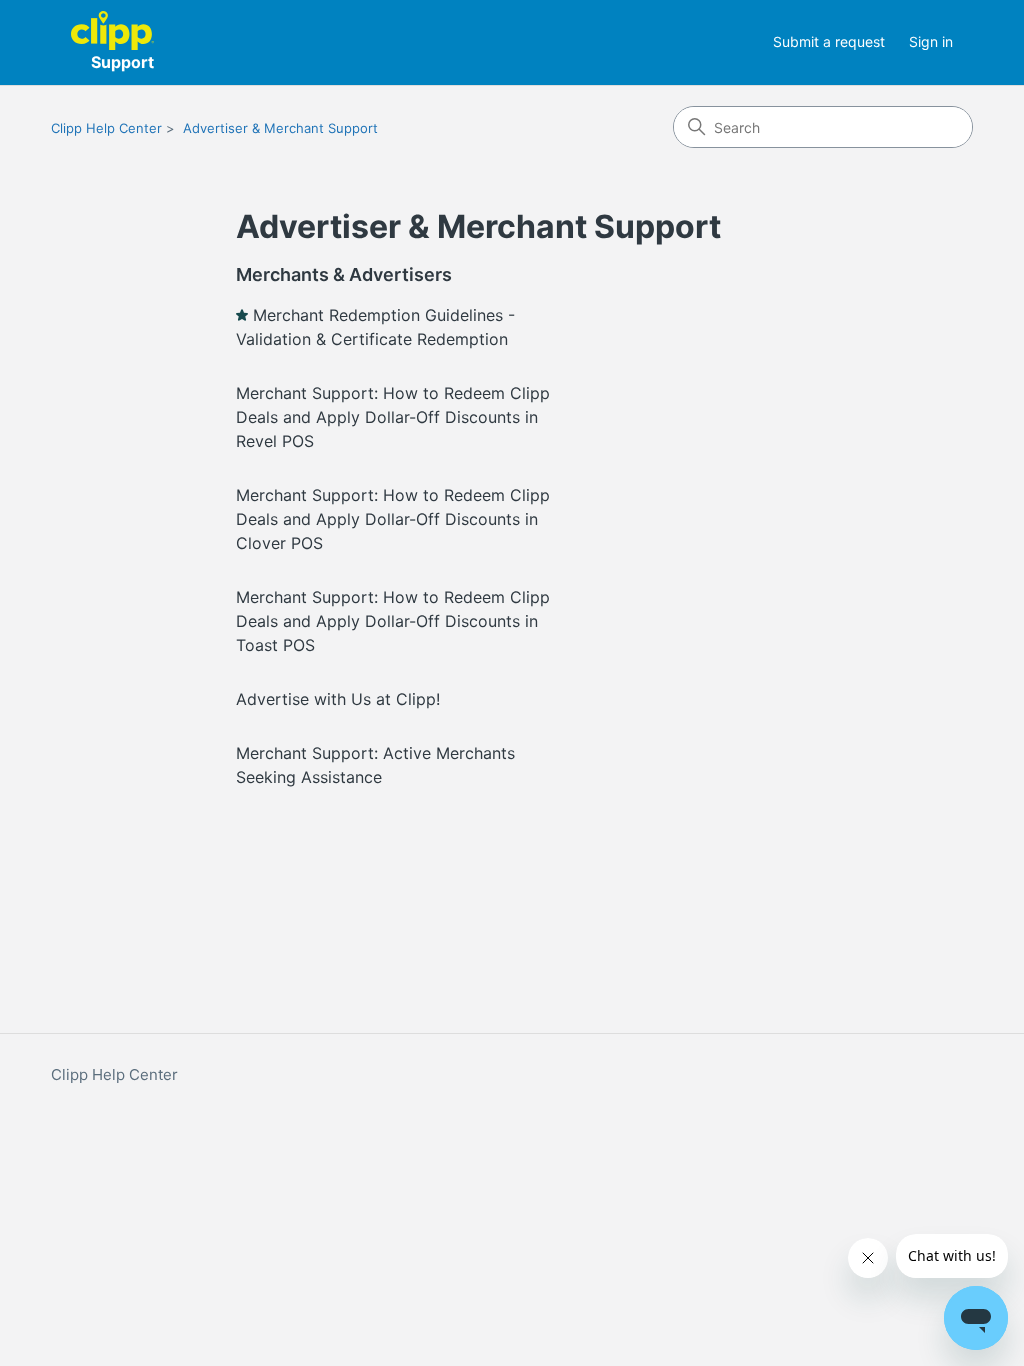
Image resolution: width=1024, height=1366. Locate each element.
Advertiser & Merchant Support (280, 128)
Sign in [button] (931, 41)
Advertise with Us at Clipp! (338, 699)
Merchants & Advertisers (344, 274)
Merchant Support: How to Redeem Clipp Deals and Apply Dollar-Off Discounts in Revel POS (393, 417)
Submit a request (829, 41)
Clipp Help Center (106, 128)
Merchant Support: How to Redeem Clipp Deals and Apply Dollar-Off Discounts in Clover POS (393, 519)
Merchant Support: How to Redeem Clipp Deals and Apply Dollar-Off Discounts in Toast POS (393, 621)
